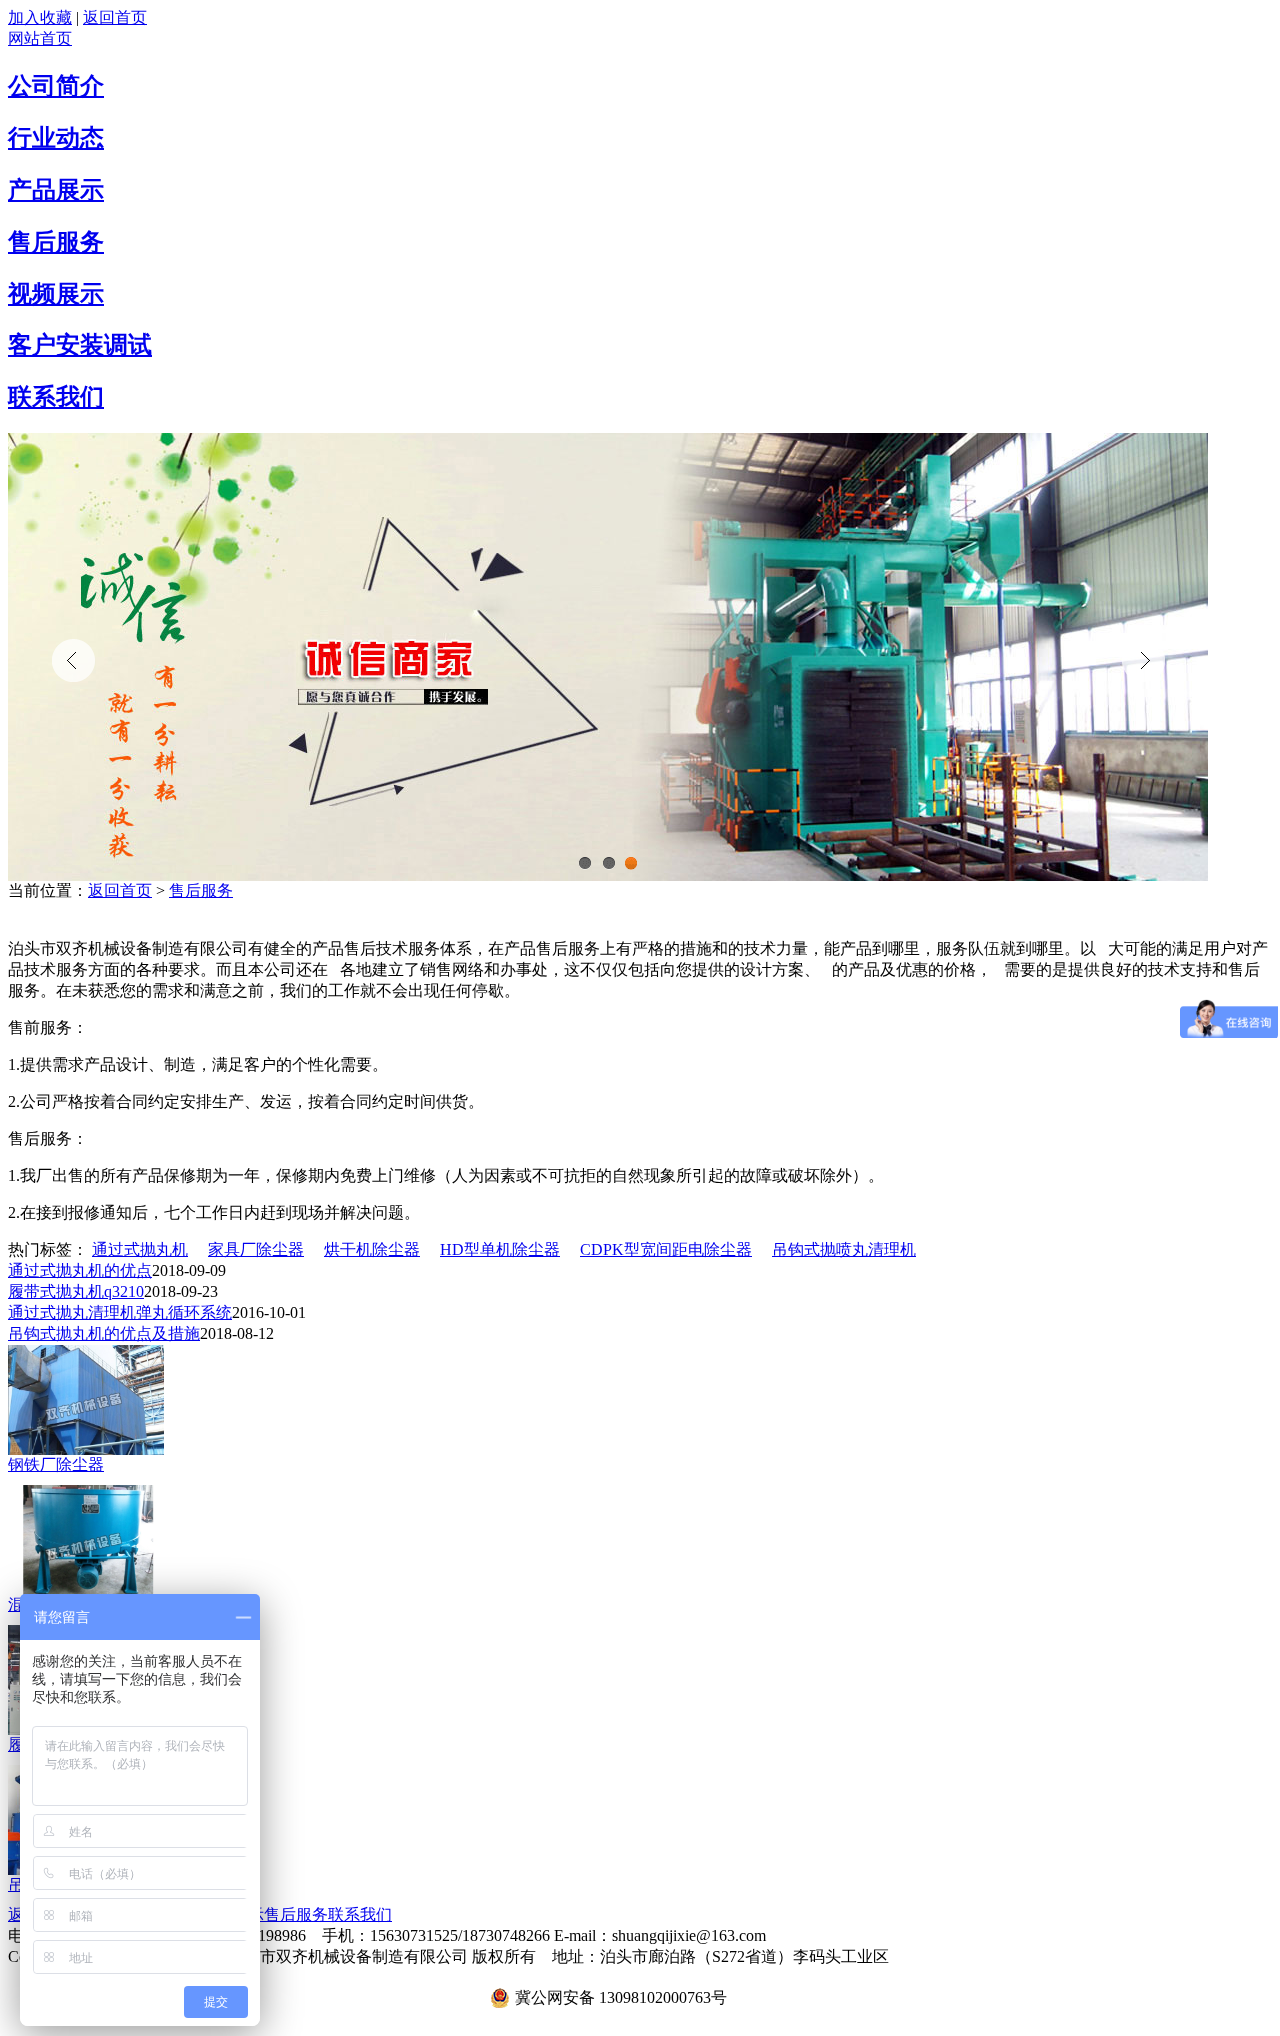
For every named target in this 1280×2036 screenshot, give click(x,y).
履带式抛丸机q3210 (76, 1291)
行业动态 (56, 138)
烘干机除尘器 (372, 1249)
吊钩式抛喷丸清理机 (844, 1249)
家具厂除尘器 (256, 1249)
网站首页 (40, 38)
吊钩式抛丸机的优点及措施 (104, 1333)
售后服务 (56, 242)
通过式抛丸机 (140, 1249)
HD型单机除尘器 (500, 1249)
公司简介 (56, 86)
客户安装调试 (80, 345)
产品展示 (56, 190)
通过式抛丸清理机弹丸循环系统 (120, 1312)
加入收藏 (40, 17)
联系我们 (56, 397)
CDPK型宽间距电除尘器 (666, 1249)
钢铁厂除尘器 (56, 1464)
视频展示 (56, 294)
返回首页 (115, 17)
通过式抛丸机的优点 (80, 1270)
